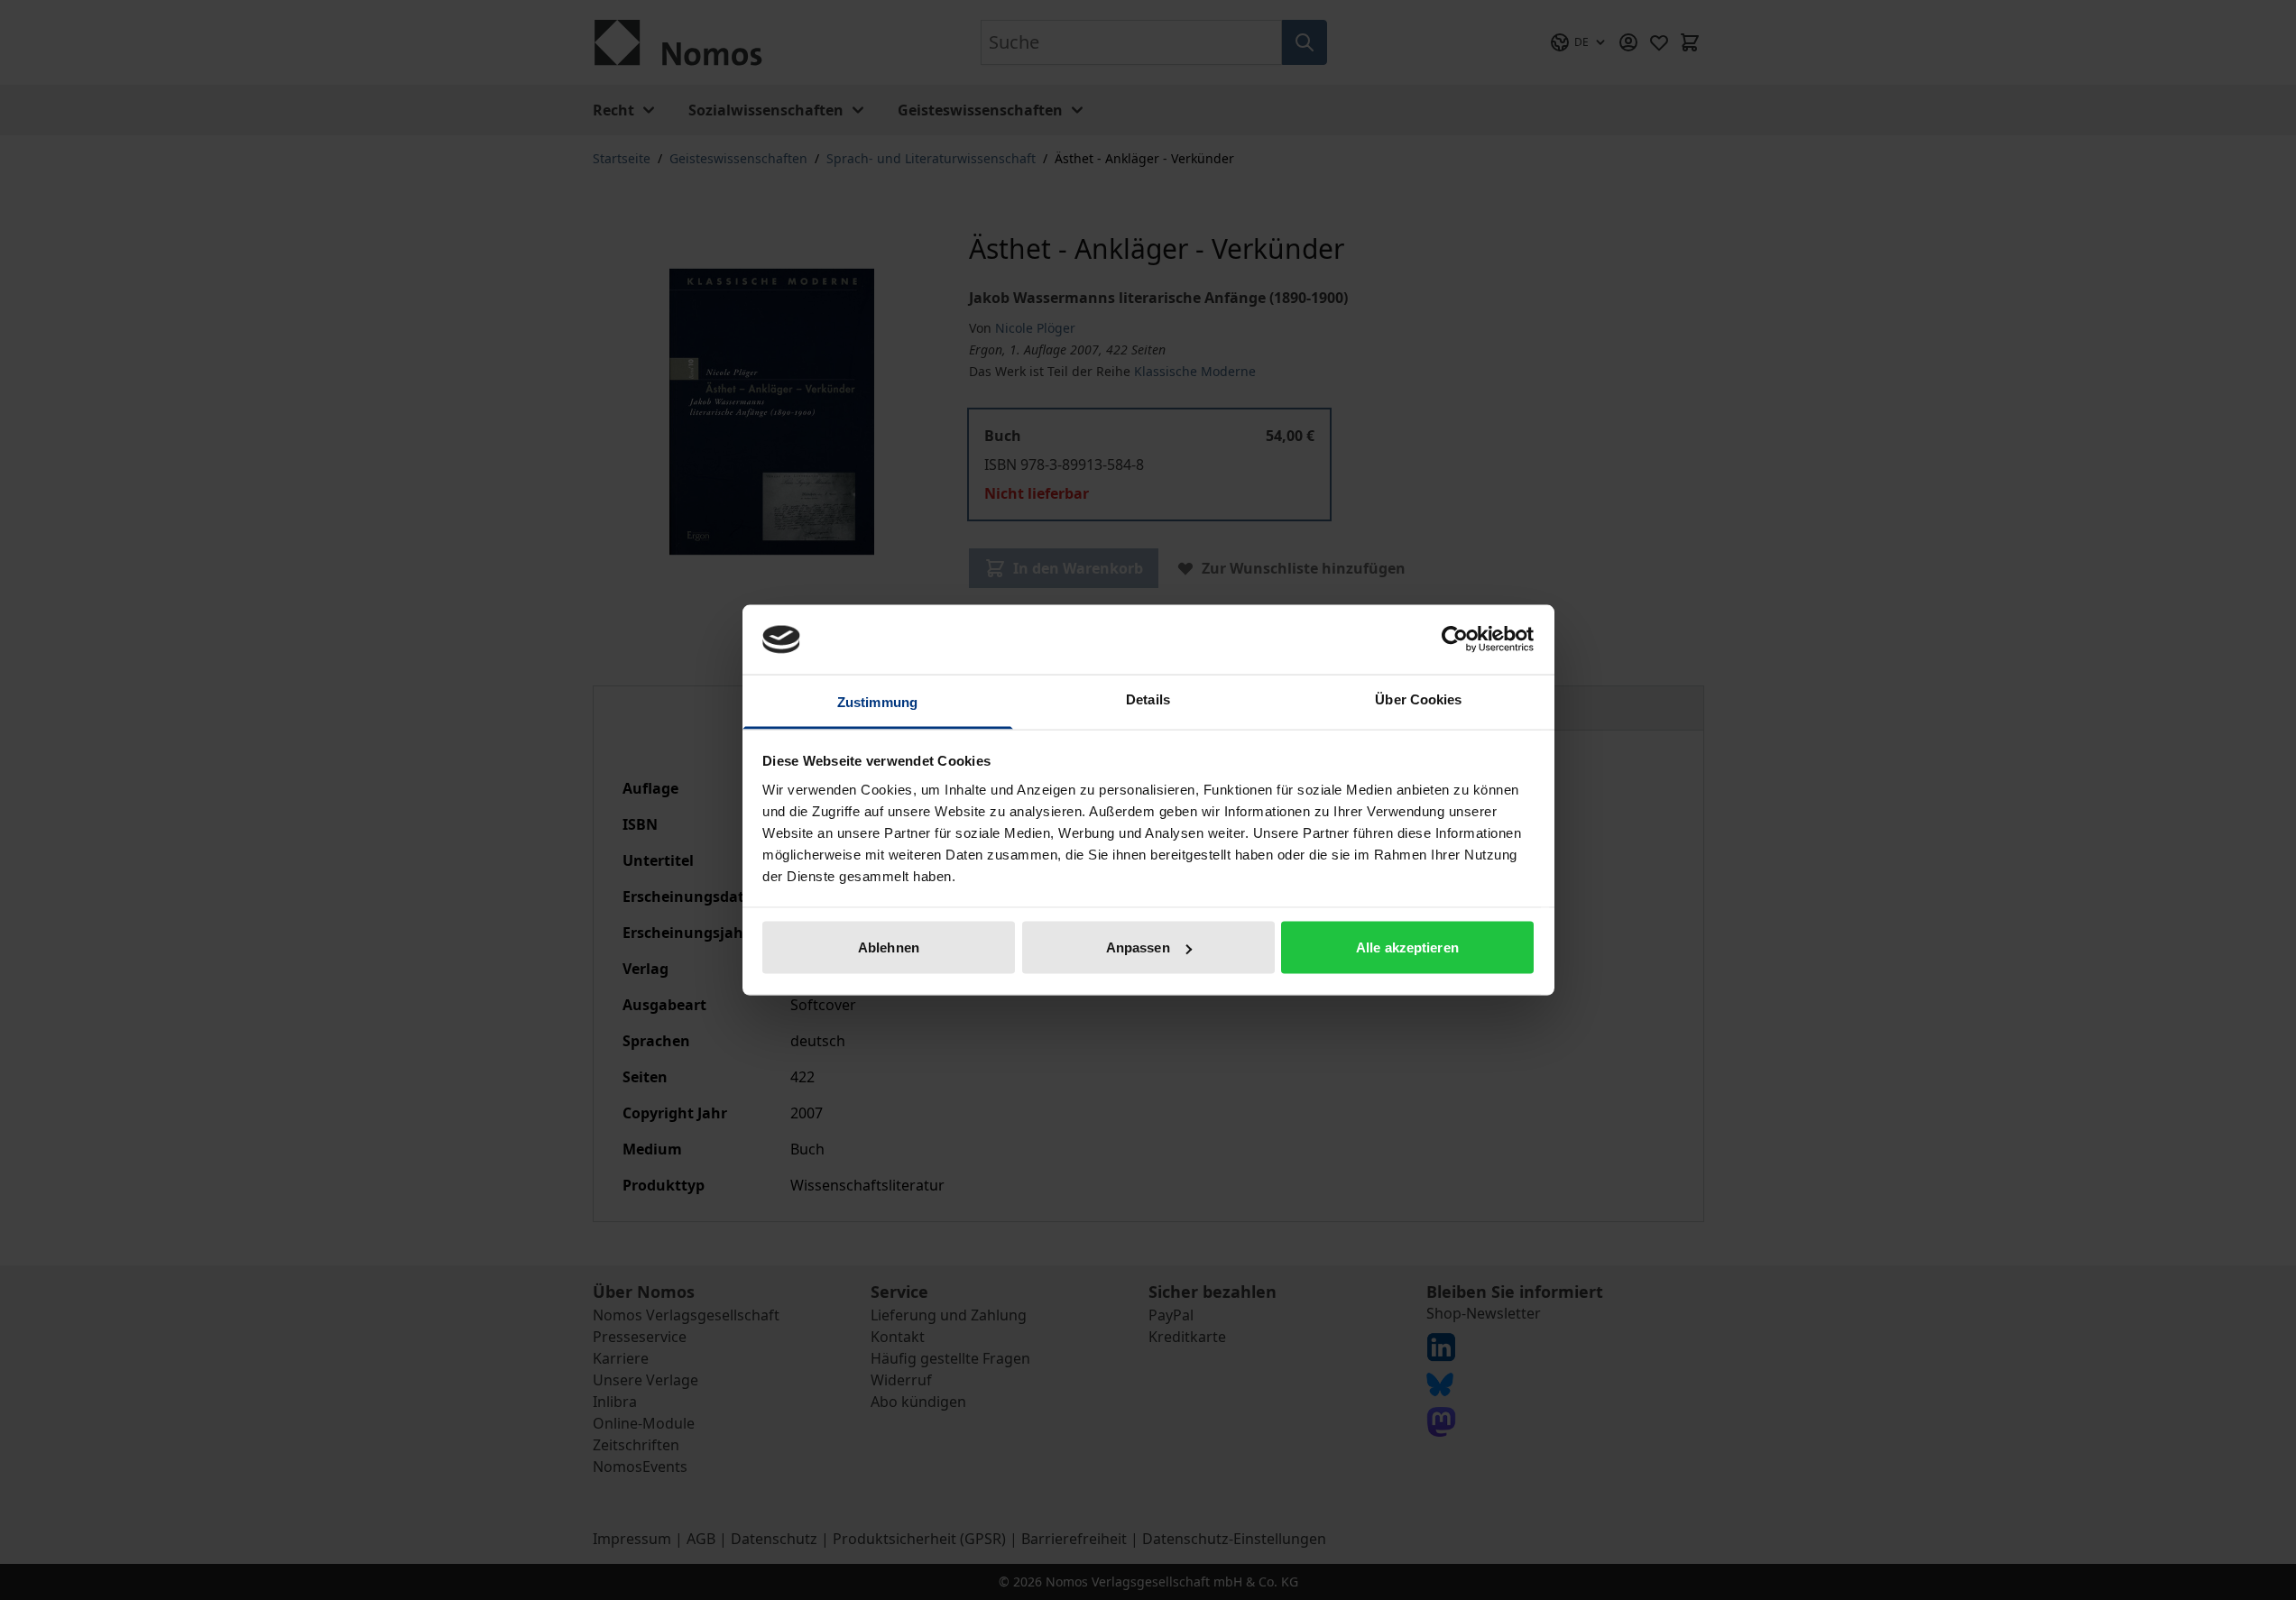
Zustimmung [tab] (877, 701)
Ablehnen (889, 947)
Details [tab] (1148, 699)
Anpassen (1138, 947)
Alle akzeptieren (1407, 947)
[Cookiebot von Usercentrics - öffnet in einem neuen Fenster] (1455, 639)
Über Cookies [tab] (1418, 699)
